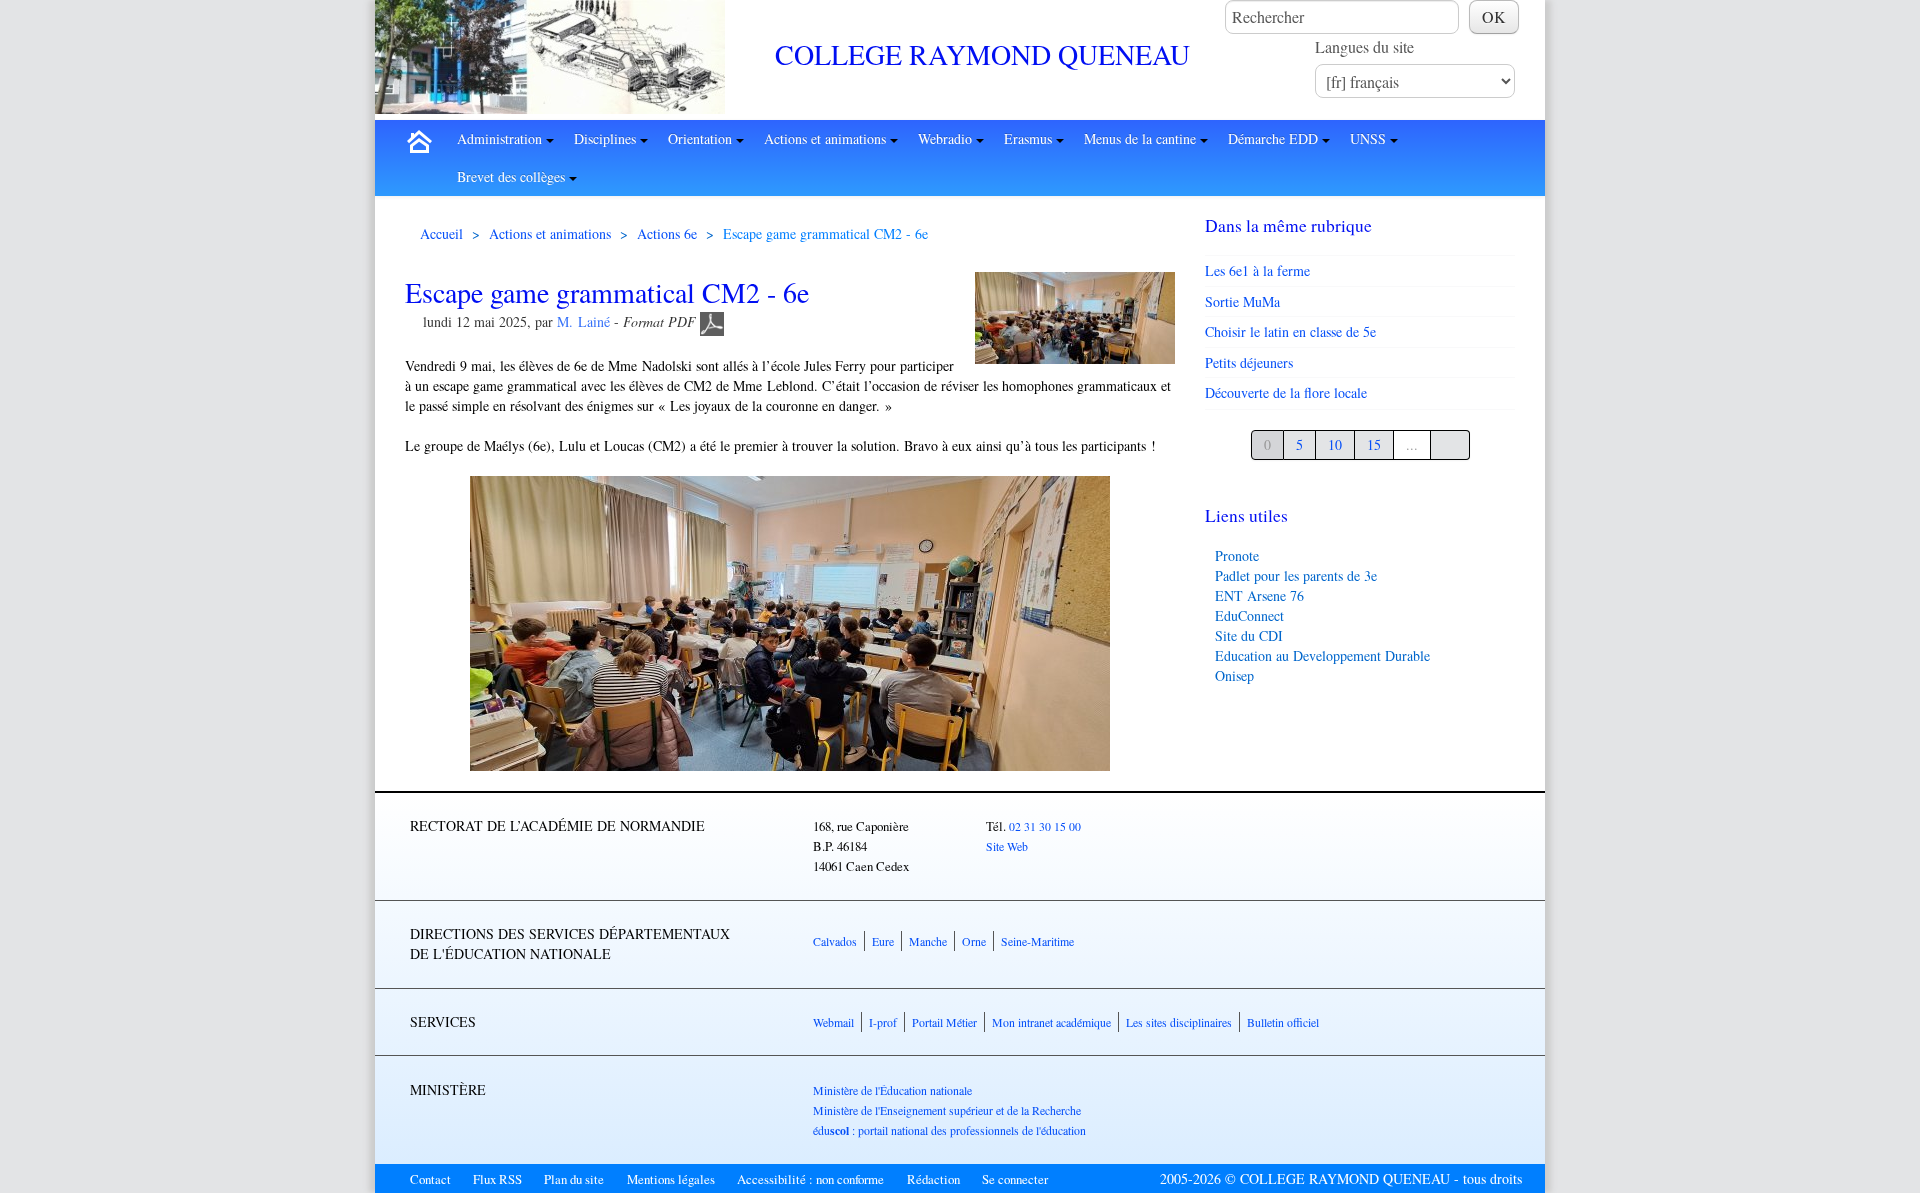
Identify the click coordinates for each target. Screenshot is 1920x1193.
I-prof (883, 1022)
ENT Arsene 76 (1259, 595)
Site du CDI (1249, 635)
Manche (928, 941)
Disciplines (607, 138)
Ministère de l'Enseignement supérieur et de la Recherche (947, 1110)
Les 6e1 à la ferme (1257, 270)
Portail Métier (944, 1022)
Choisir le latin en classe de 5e (1290, 331)
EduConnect (1249, 615)
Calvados (835, 941)
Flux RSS (497, 1179)
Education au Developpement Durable (1322, 655)
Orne (974, 941)
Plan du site (574, 1179)
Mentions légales (671, 1179)
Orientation (702, 138)
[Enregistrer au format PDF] (712, 321)
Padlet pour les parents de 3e (1296, 575)
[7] (1450, 445)
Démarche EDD (1275, 138)
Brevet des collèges (513, 176)
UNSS (1370, 138)
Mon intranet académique (1051, 1022)
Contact (430, 1179)
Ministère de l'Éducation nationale (892, 1090)
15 (1374, 444)
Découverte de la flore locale (1286, 392)
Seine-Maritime (1037, 941)
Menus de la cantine (1142, 138)
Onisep (1234, 675)
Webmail (833, 1022)
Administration (501, 138)
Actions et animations (827, 138)
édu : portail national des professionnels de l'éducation (949, 1130)
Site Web (1007, 846)
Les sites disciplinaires (1179, 1022)
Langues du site (1364, 46)
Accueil (441, 233)
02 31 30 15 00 (1045, 826)
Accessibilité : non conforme (810, 1179)
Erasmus (1030, 138)
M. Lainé (583, 321)
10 (1335, 444)
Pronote (1237, 555)
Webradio (947, 138)
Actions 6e (667, 233)
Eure (883, 941)
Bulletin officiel (1283, 1022)
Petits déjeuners (1249, 362)
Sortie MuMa (1242, 301)
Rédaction (933, 1179)
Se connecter (1015, 1179)
